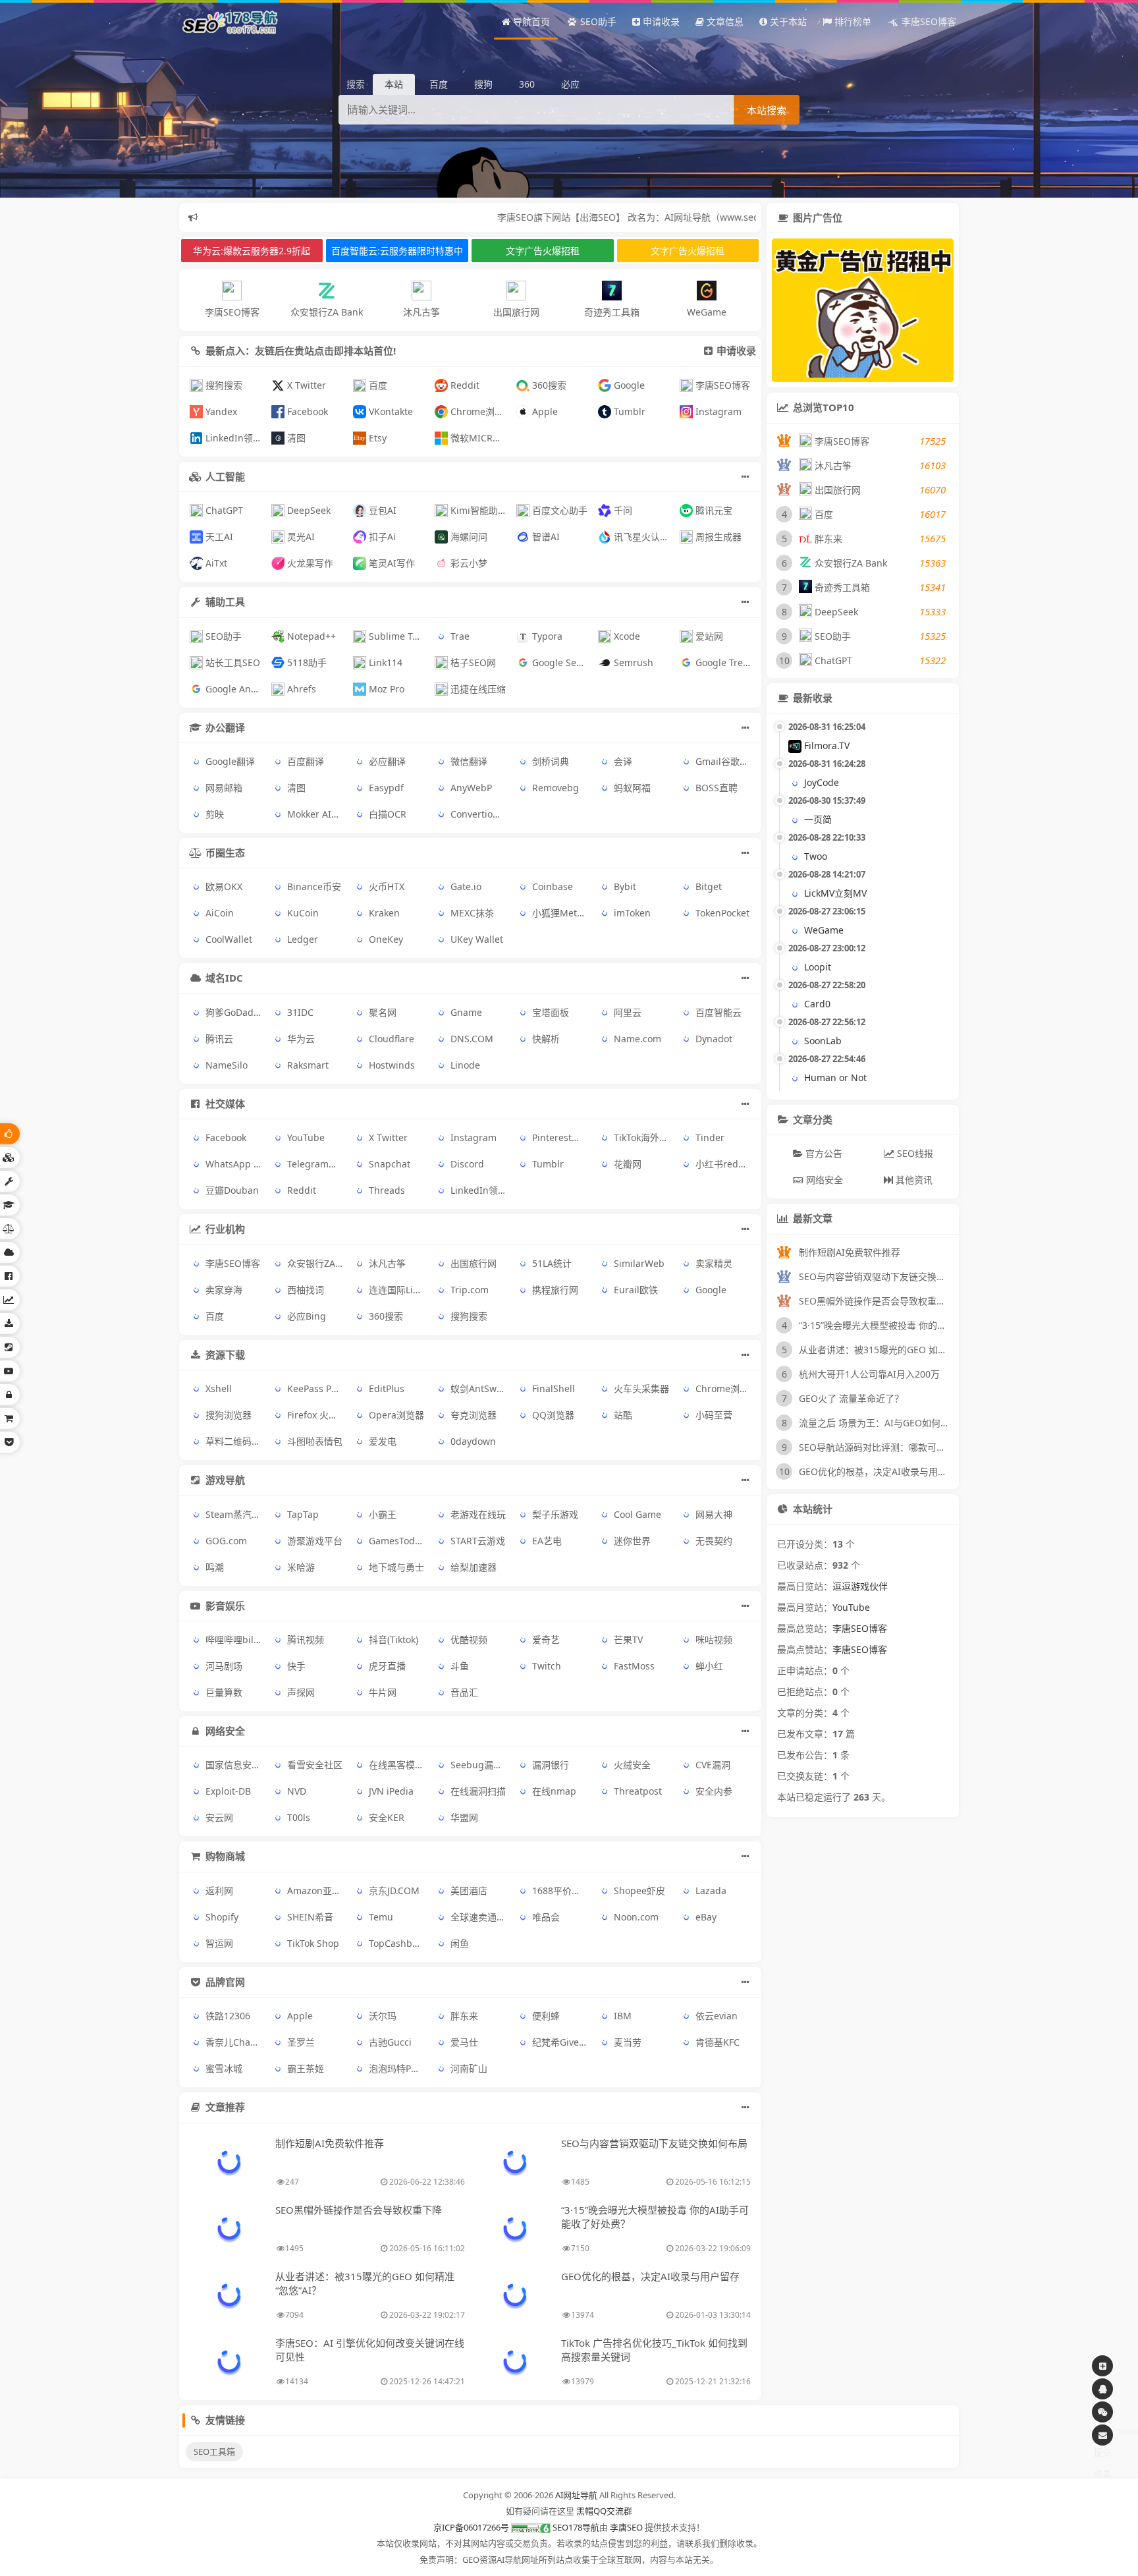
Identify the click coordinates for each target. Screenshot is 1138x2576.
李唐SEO (626, 2527)
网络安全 (823, 1180)
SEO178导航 (576, 2527)
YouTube (851, 1607)
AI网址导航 (576, 2495)
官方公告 (823, 1153)
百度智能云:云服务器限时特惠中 (397, 251)
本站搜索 (767, 110)
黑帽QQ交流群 (604, 2511)
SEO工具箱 (214, 2451)
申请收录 (736, 350)
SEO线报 (914, 1153)
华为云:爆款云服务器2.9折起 (252, 251)
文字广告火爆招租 (543, 251)
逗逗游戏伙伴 (860, 1586)
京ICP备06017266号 (471, 2527)
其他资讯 (913, 1180)
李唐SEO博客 (860, 1628)
